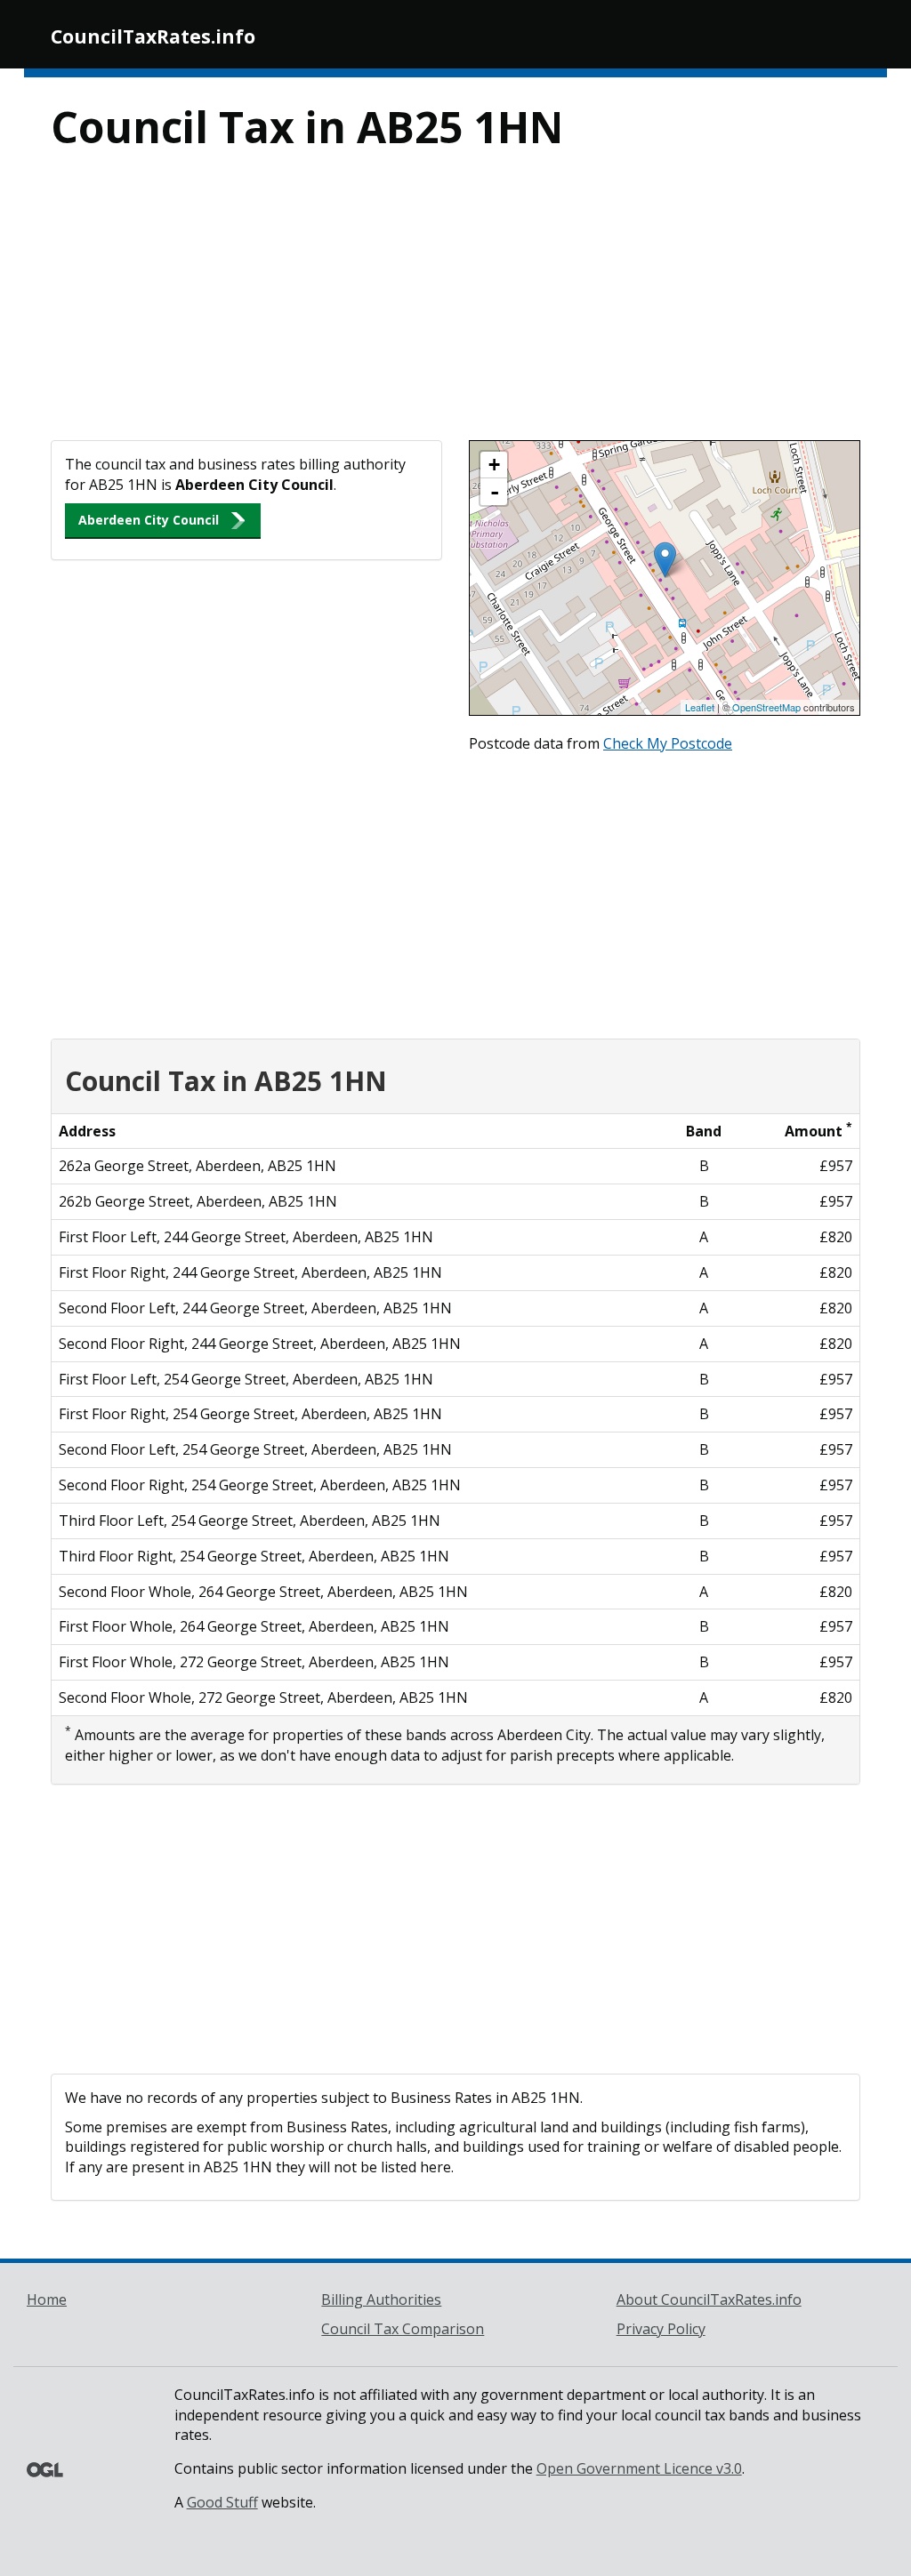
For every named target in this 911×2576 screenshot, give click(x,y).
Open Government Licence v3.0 (639, 2468)
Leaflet (700, 707)
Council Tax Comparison (403, 2329)
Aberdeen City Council (149, 520)
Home (47, 2299)
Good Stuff (222, 2502)
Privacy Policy (661, 2329)
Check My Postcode (668, 743)
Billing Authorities (381, 2299)
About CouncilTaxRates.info (709, 2299)
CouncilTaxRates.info (153, 36)
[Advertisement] (455, 307)
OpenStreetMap (766, 707)
